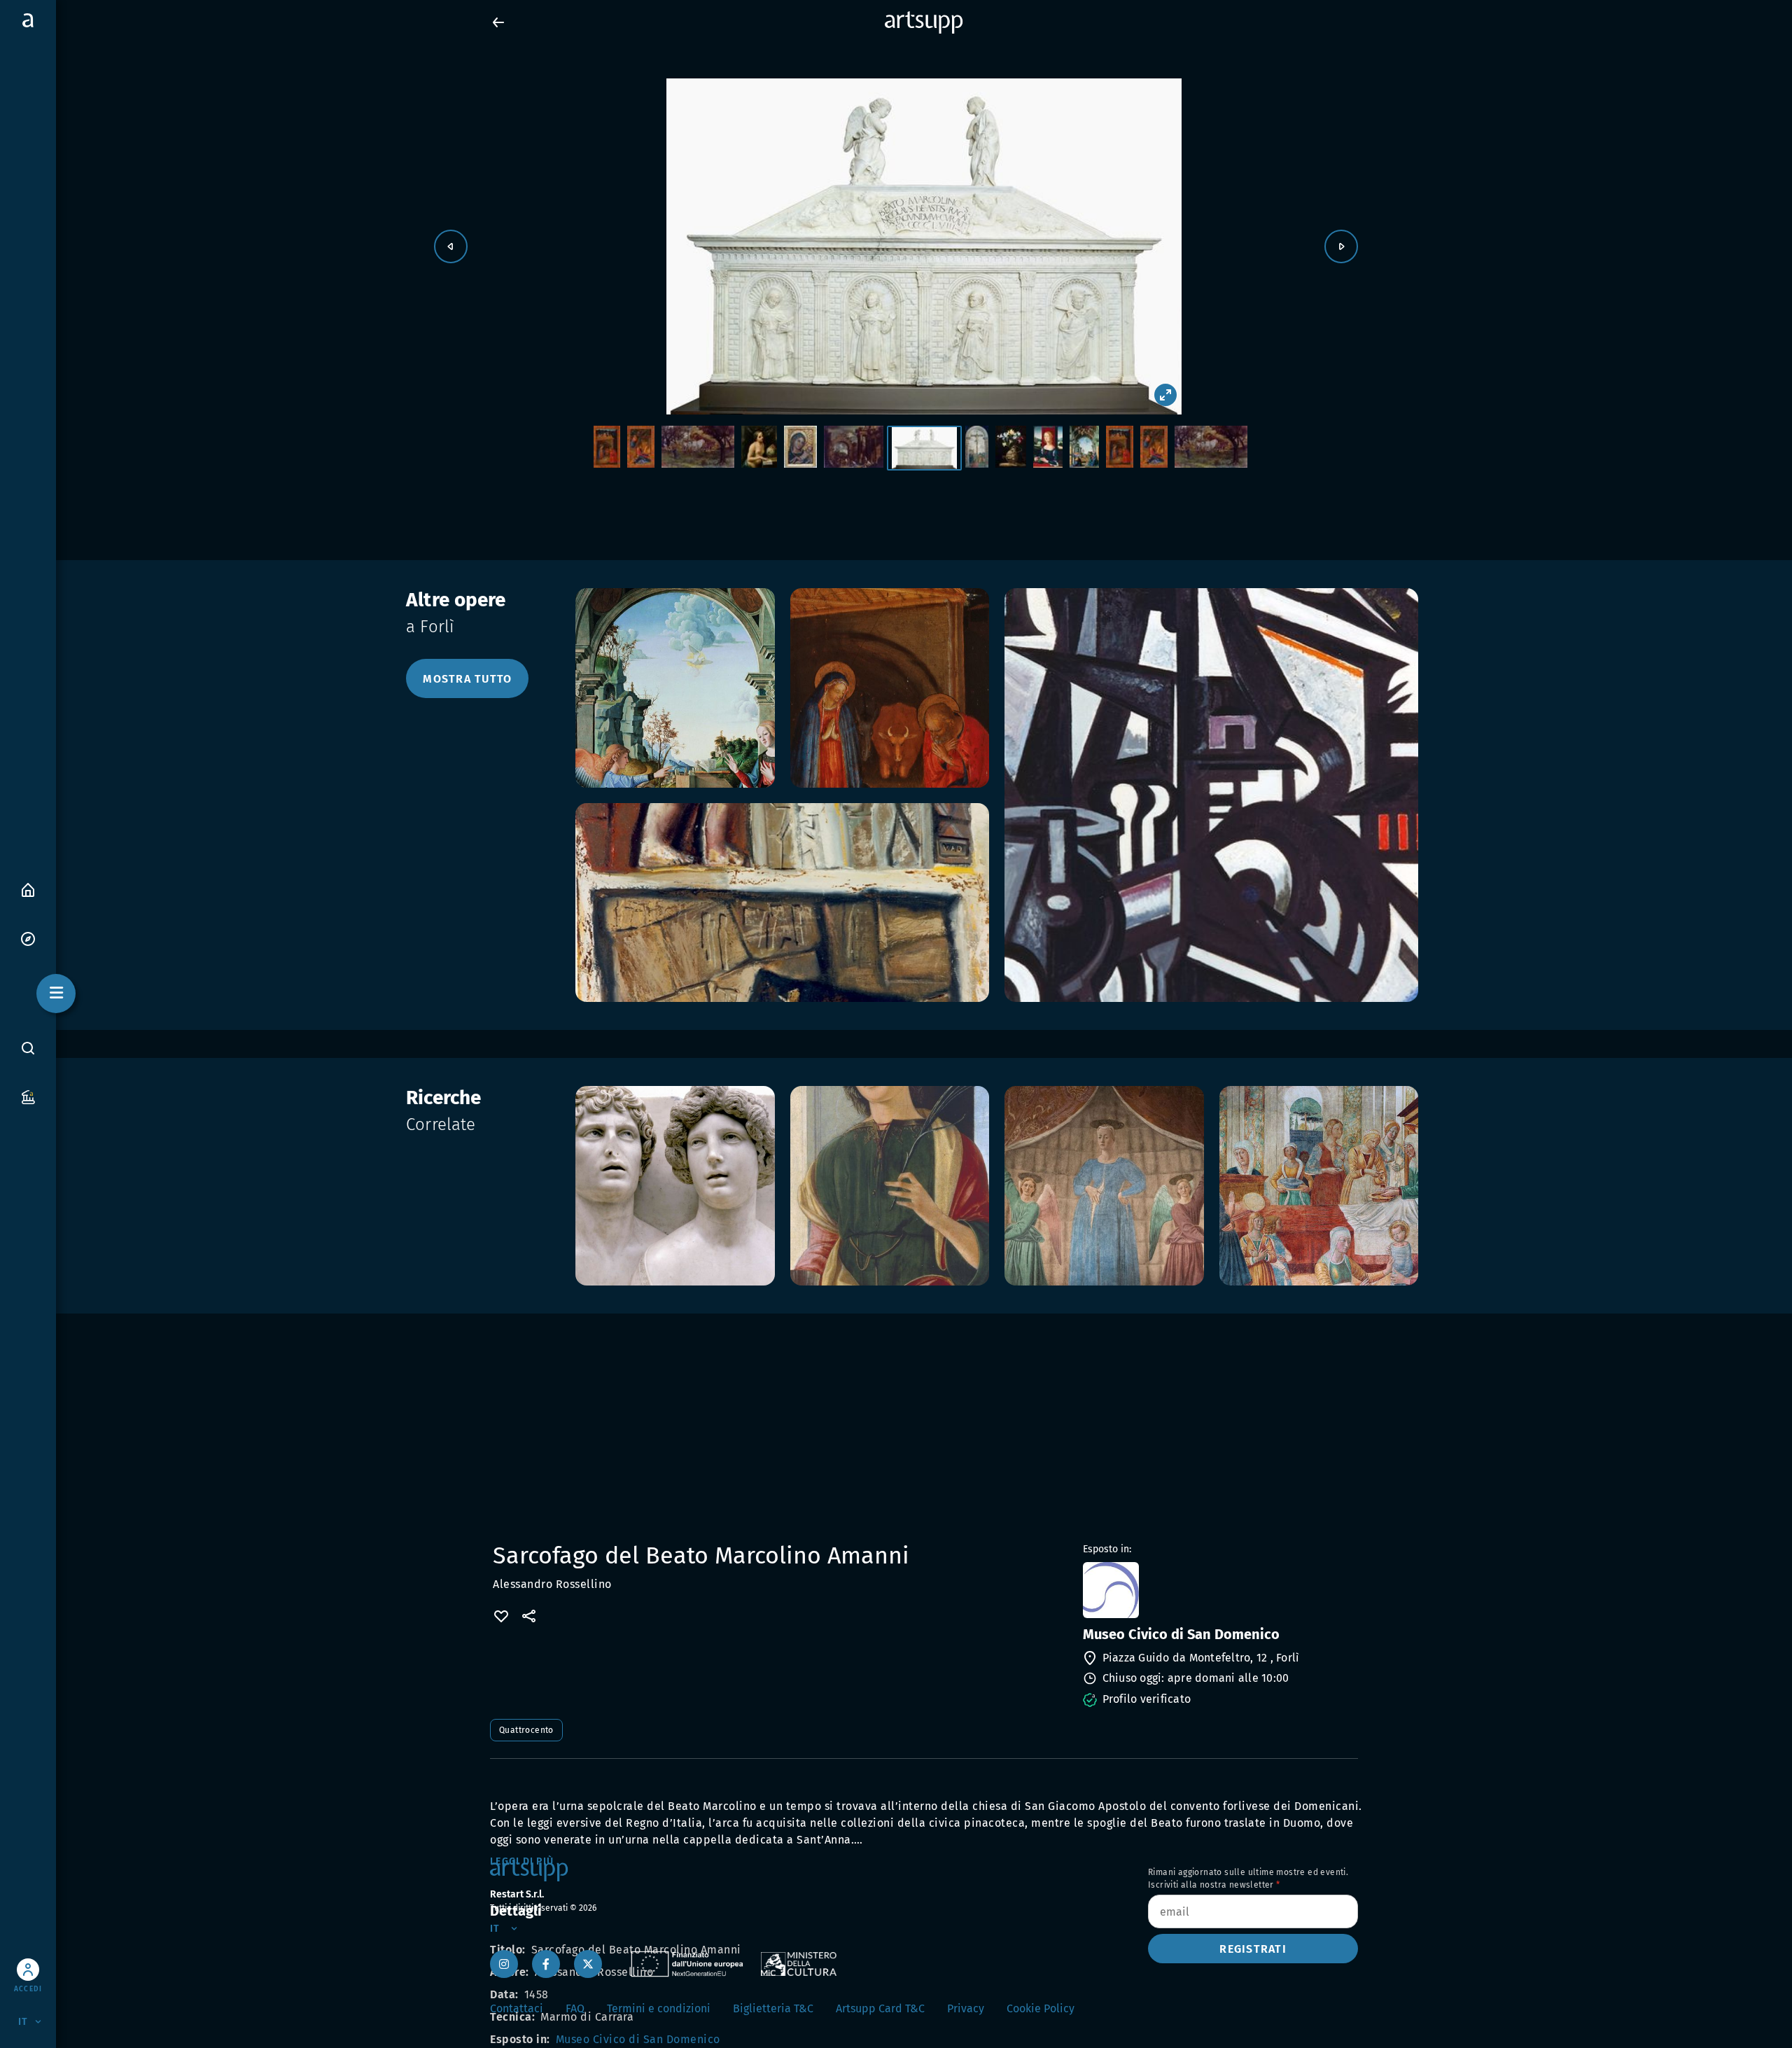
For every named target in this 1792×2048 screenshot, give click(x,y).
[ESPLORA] (28, 938)
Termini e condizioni (659, 2008)
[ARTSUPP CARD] (28, 1096)
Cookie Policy (1041, 2008)
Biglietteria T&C (773, 2008)
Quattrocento (526, 1730)
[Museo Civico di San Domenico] (1219, 1590)
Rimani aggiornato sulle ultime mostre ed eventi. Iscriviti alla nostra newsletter (1248, 1879)
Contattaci (517, 2008)
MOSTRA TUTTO (467, 679)
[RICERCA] (28, 1048)
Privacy (966, 2008)
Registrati (1253, 1949)
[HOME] (28, 889)
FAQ (575, 2008)
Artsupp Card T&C (880, 2008)
